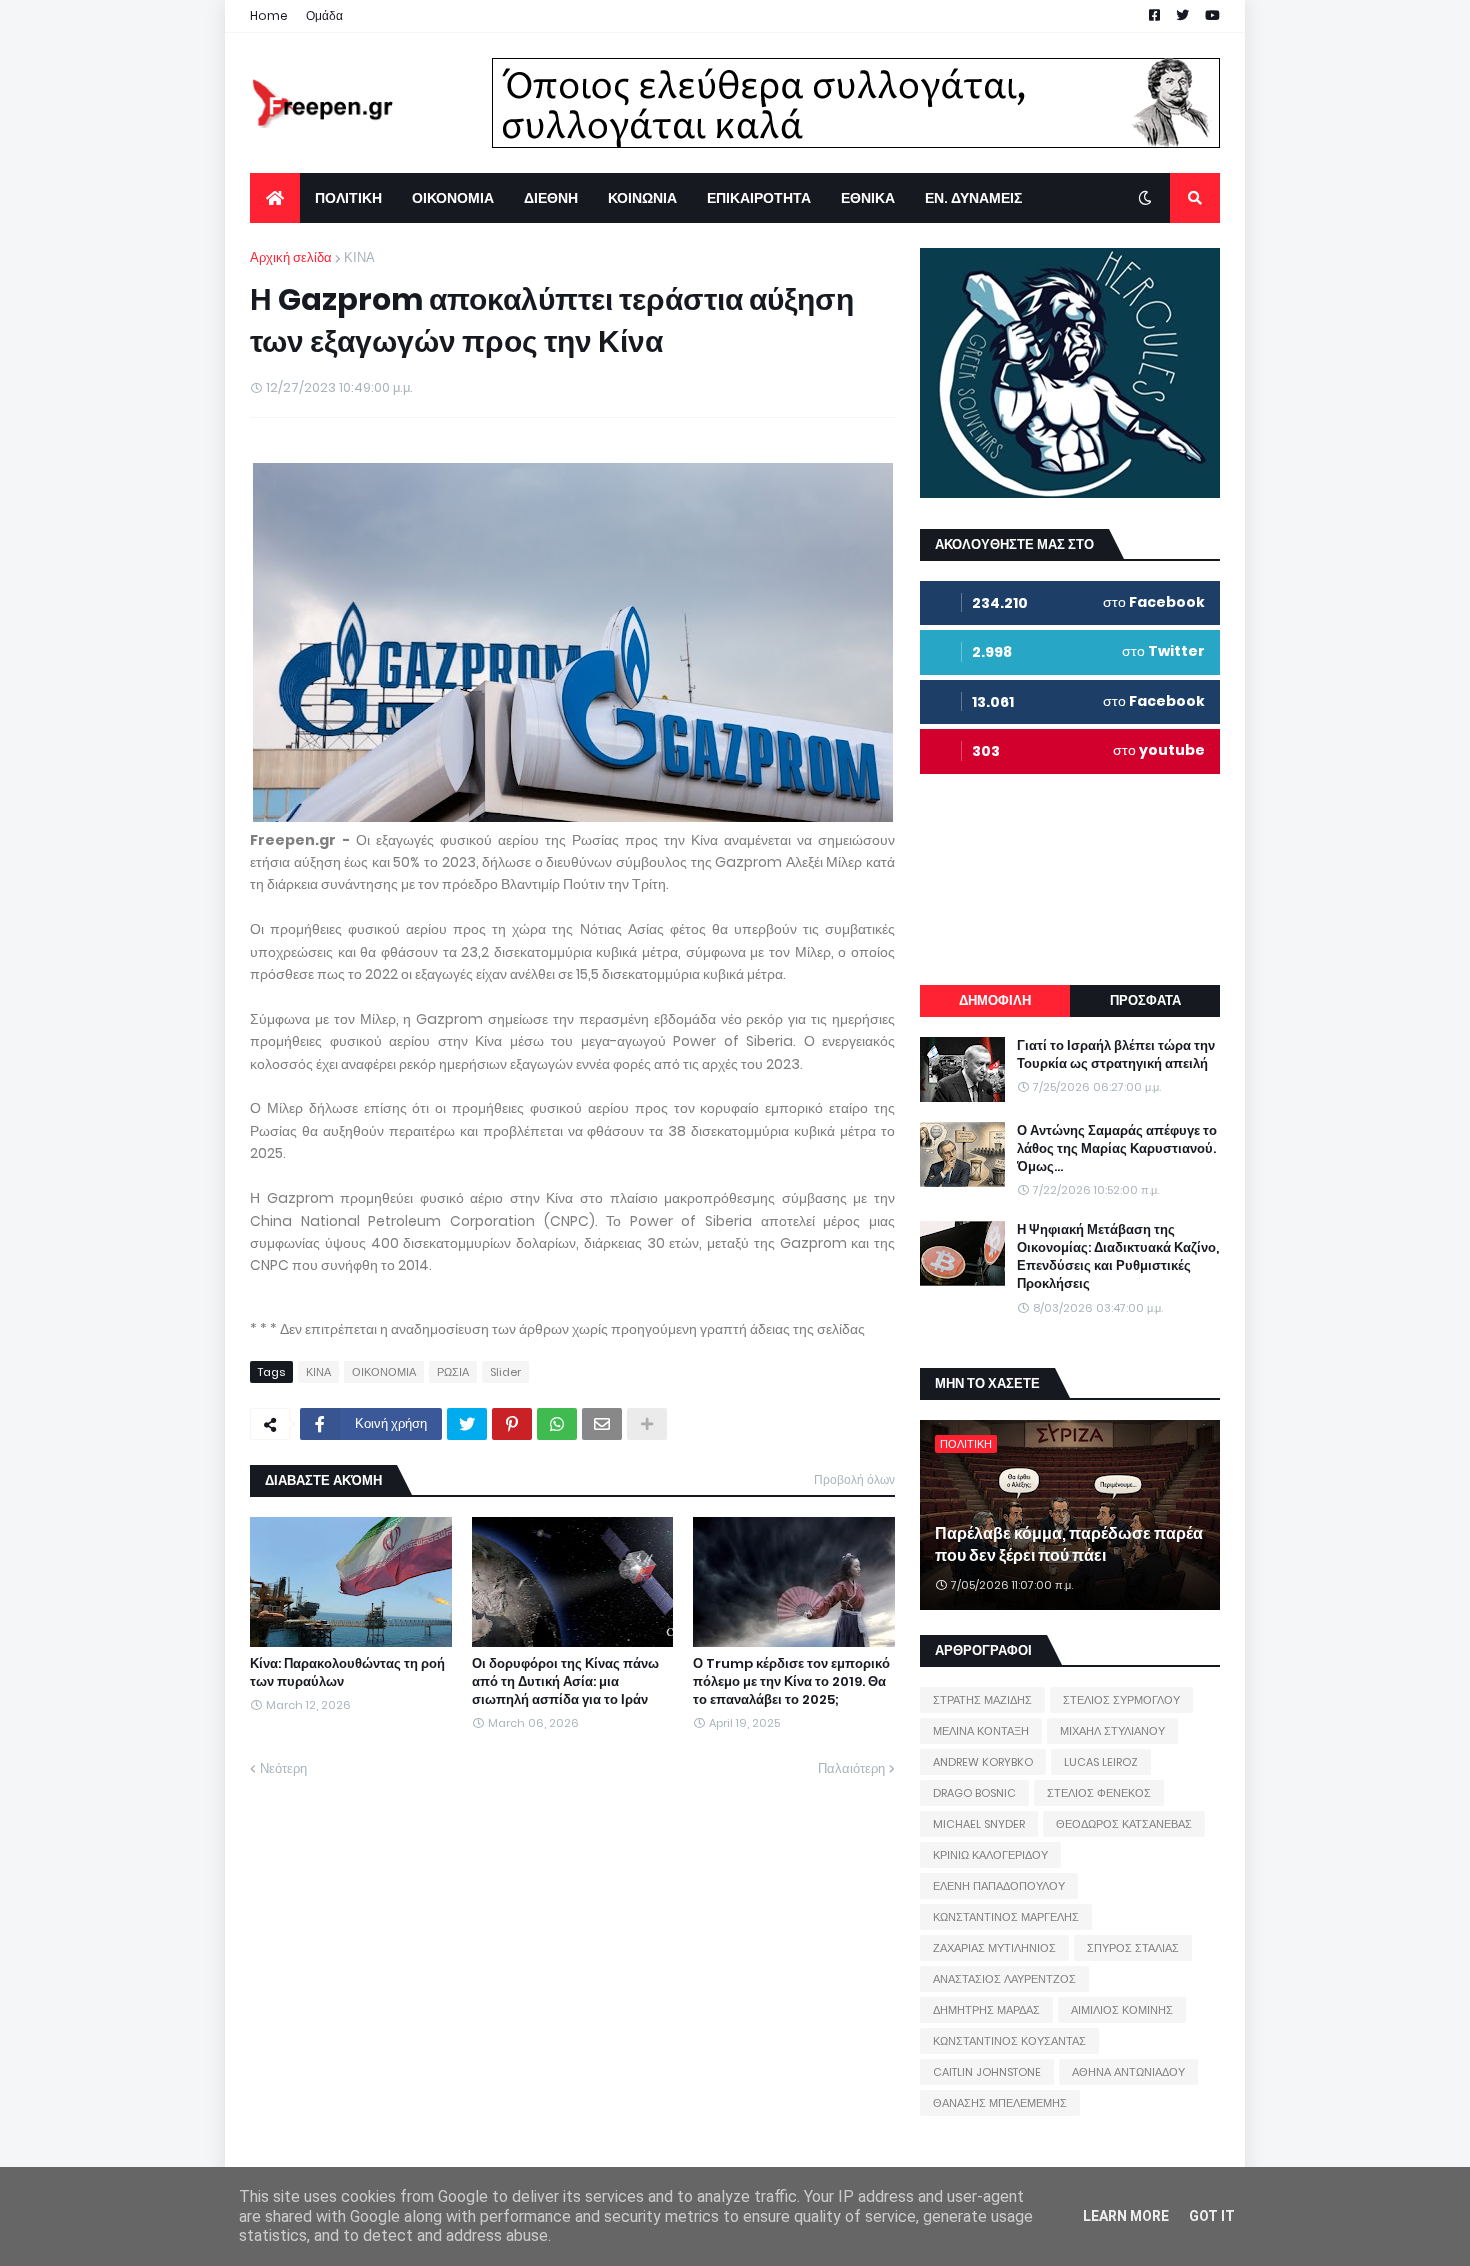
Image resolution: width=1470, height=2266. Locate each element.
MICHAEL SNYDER (979, 1824)
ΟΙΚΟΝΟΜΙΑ (384, 1372)
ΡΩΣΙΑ (453, 1372)
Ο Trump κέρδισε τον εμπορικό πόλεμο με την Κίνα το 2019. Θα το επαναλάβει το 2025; (791, 1682)
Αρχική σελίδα (291, 257)
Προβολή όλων (854, 1479)
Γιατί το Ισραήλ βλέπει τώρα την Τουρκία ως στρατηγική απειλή (1116, 1055)
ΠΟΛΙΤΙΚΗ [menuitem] (348, 198)
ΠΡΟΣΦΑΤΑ (1145, 1000)
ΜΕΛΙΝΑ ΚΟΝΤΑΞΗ (981, 1731)
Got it (1212, 2216)
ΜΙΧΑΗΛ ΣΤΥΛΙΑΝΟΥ (1112, 1731)
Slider (505, 1372)
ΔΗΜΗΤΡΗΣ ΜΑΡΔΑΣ (986, 2010)
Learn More (1126, 2216)
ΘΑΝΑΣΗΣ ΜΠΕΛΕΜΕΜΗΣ (1000, 2103)
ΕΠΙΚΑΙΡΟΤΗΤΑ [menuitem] (759, 198)
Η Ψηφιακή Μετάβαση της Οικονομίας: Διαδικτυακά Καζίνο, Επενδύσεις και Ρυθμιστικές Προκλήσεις (1118, 1257)
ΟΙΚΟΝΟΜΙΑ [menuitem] (453, 198)
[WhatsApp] (557, 1424)
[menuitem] (275, 198)
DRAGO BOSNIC (974, 1793)
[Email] (602, 1424)
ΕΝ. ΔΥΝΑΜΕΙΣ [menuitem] (973, 198)
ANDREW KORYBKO (983, 1762)
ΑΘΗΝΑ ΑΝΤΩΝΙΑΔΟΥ (1128, 2072)
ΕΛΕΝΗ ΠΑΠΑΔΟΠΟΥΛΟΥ (999, 1886)
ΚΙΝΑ (359, 257)
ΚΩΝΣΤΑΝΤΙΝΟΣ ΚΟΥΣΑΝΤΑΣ (1009, 2041)
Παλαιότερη (851, 1768)
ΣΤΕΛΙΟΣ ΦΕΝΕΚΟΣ (1099, 1793)
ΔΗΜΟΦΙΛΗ (995, 1000)
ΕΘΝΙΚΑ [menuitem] (868, 198)
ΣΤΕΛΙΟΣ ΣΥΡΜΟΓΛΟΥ (1121, 1700)
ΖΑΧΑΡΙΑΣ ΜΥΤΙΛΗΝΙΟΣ (994, 1948)
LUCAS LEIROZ (1101, 1762)
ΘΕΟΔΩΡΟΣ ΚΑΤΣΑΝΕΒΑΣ (1124, 1824)
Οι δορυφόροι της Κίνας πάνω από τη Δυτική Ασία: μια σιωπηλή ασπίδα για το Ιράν (565, 1682)
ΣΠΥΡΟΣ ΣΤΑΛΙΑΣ (1133, 1948)
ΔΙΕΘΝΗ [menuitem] (551, 198)
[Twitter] (467, 1424)
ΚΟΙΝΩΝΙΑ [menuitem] (642, 198)
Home (269, 15)
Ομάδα (324, 15)
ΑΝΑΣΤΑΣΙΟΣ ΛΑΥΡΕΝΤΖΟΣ (1004, 1979)
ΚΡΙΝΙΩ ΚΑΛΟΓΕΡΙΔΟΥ (990, 1855)
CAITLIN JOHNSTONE (987, 2072)
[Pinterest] (512, 1424)
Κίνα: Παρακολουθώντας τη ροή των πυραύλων (347, 1673)
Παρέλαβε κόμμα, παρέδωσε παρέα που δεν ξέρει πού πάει (1069, 1545)
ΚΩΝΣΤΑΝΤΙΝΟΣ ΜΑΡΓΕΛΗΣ (1006, 1917)
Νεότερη (283, 1768)
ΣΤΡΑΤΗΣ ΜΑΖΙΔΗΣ (982, 1700)
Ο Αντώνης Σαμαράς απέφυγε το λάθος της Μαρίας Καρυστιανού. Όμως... (1117, 1149)
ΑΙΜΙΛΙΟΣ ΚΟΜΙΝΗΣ (1122, 2010)
